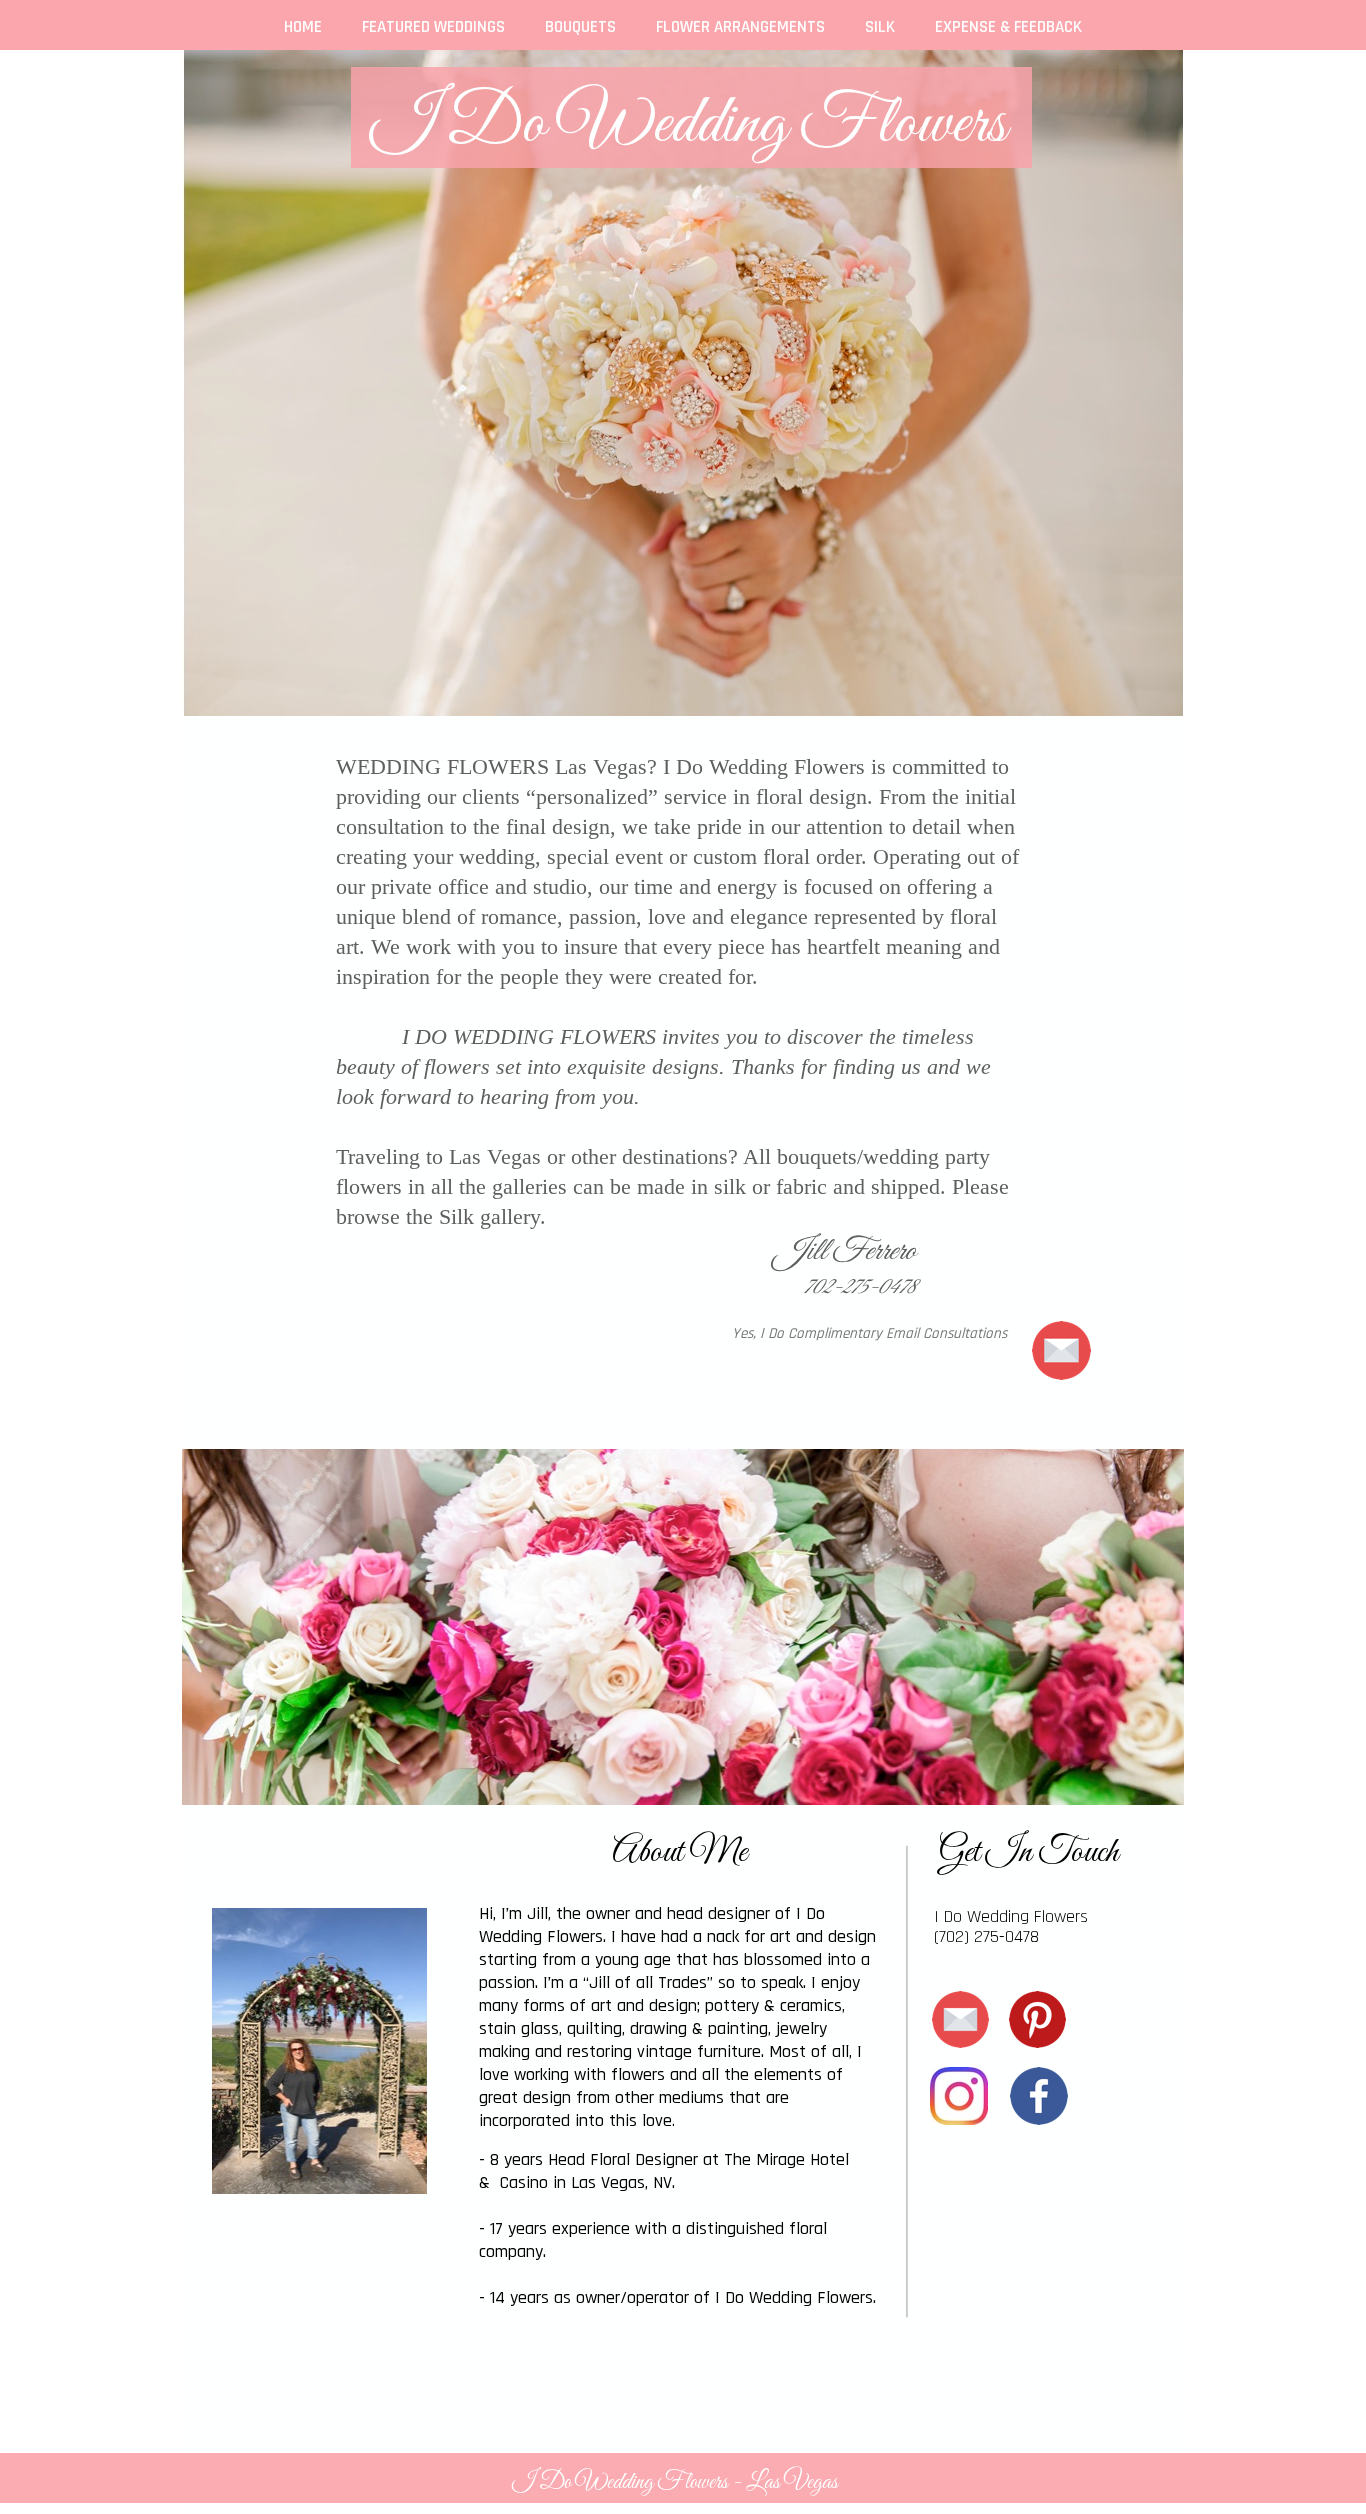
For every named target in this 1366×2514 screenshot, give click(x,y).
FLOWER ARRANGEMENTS (740, 27)
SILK (880, 27)
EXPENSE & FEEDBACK (1008, 27)
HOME (303, 27)
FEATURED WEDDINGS (433, 27)
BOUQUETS (580, 27)
